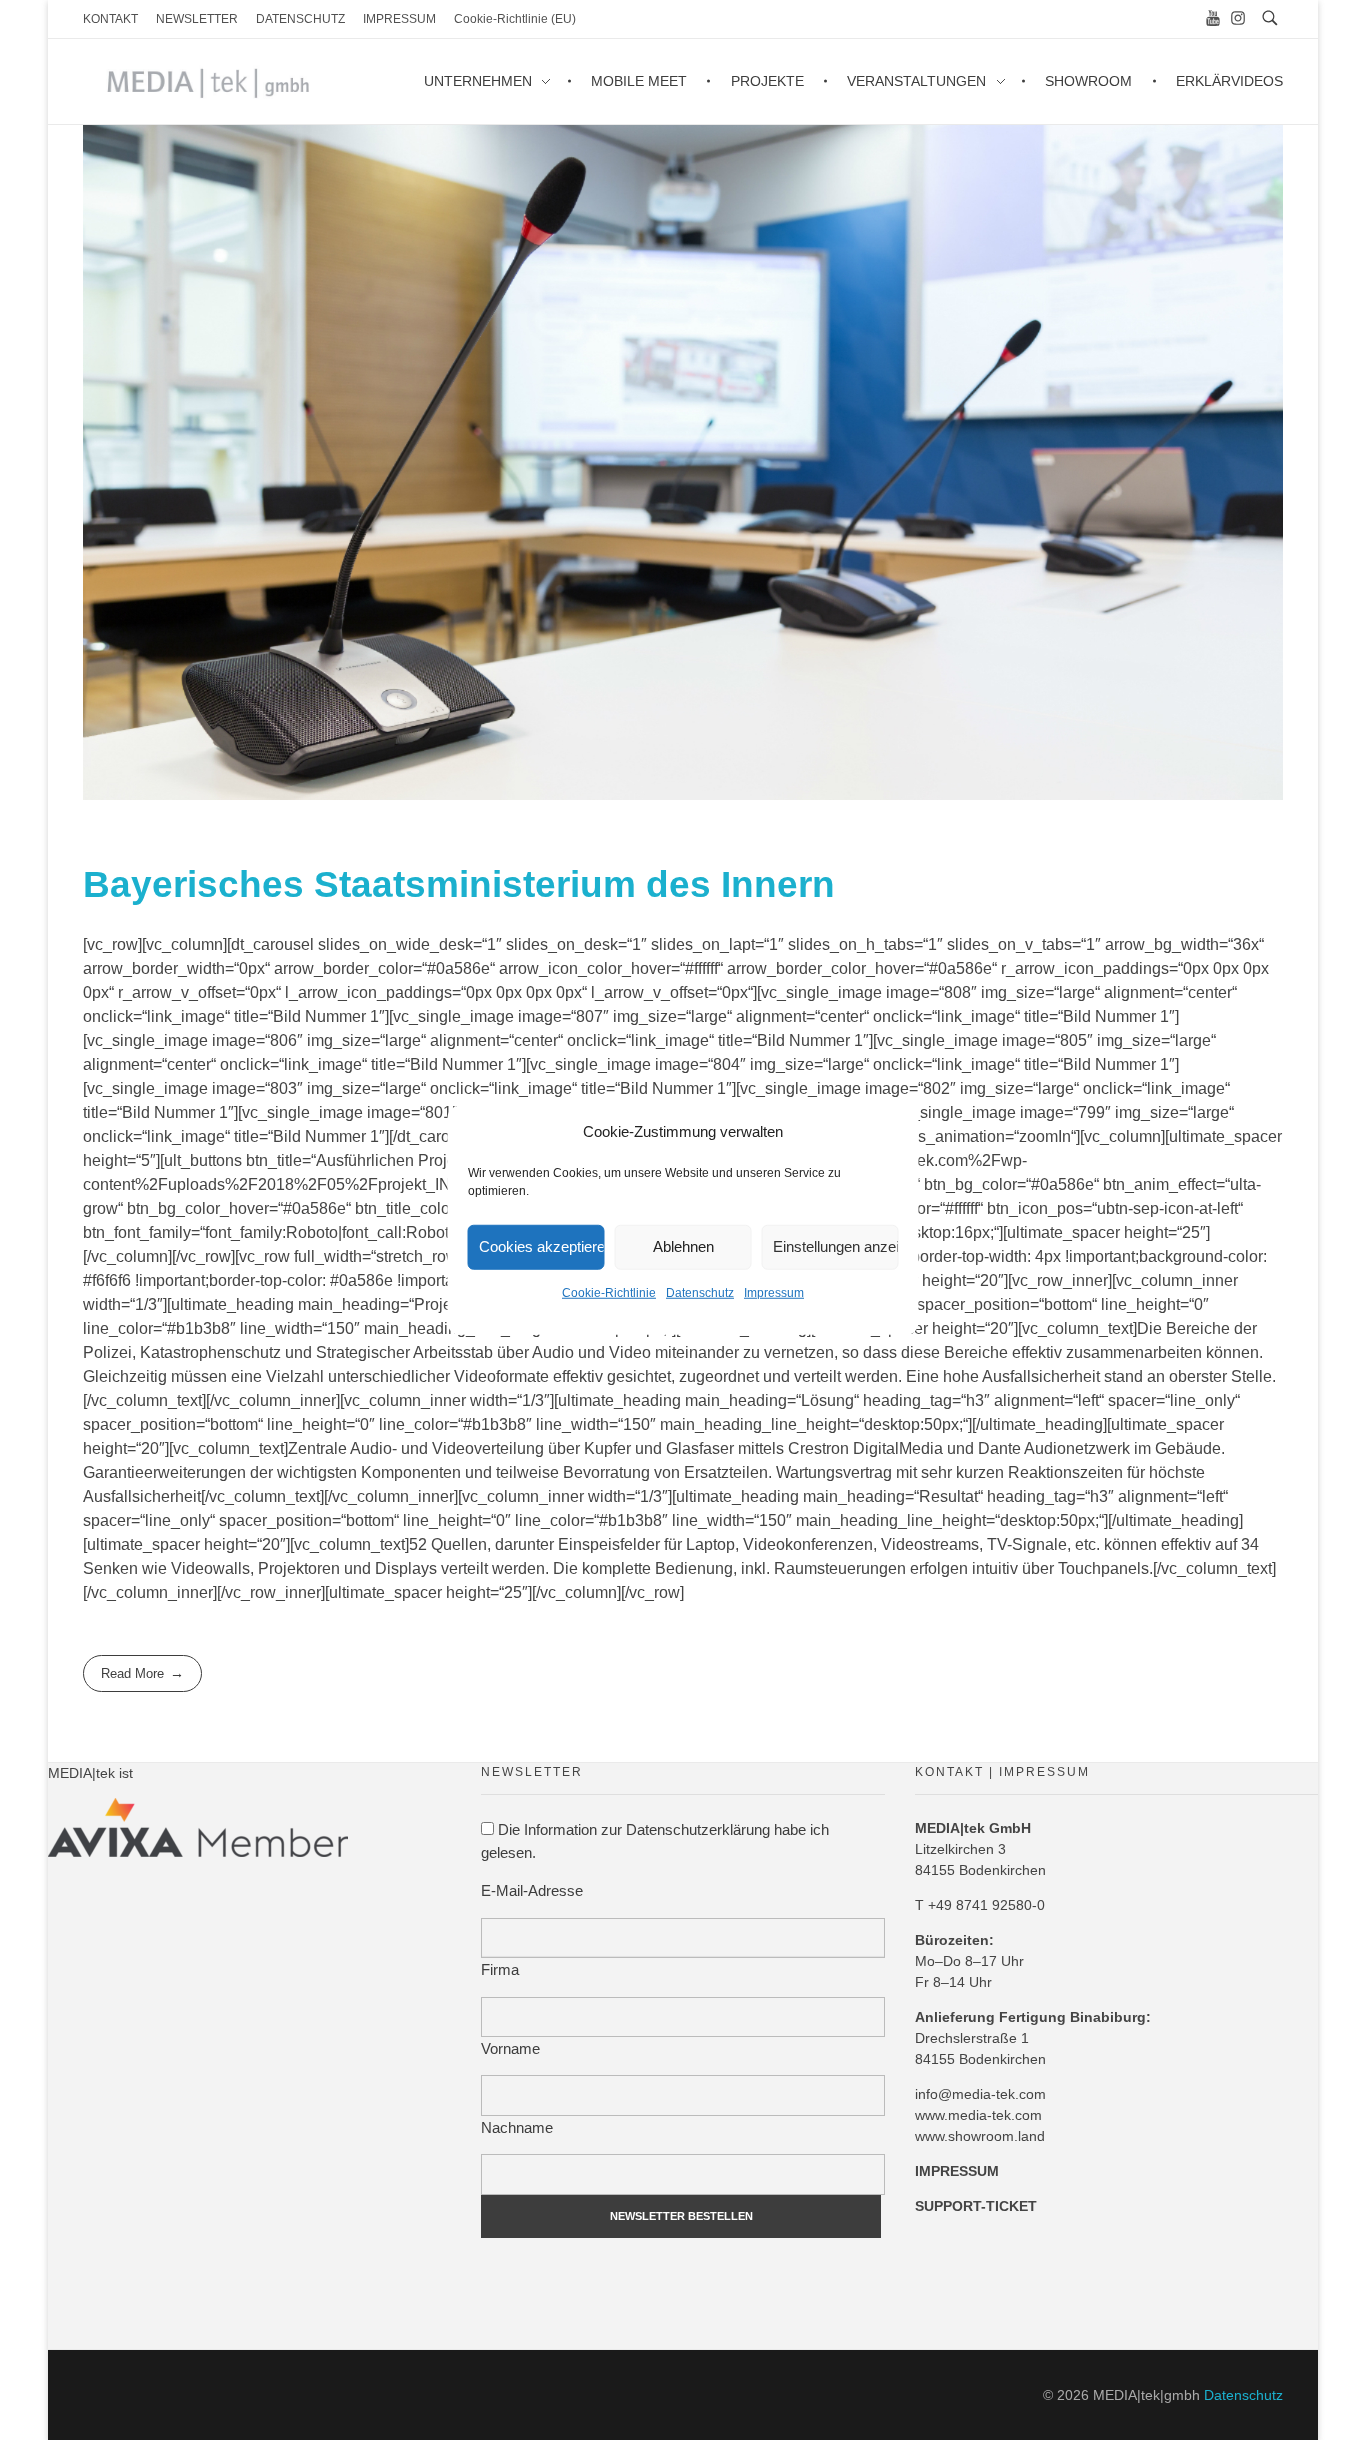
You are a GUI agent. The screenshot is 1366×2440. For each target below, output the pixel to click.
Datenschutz (700, 1292)
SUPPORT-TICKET (976, 2206)
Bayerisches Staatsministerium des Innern (459, 884)
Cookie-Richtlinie (609, 1292)
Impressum (774, 1292)
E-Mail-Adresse (532, 1890)
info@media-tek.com (980, 2094)
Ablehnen (683, 1246)
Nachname (517, 2127)
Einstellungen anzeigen (836, 1246)
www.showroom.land (980, 2136)
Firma (500, 1969)
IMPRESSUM (957, 2171)
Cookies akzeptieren (542, 1246)
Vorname (510, 2048)
